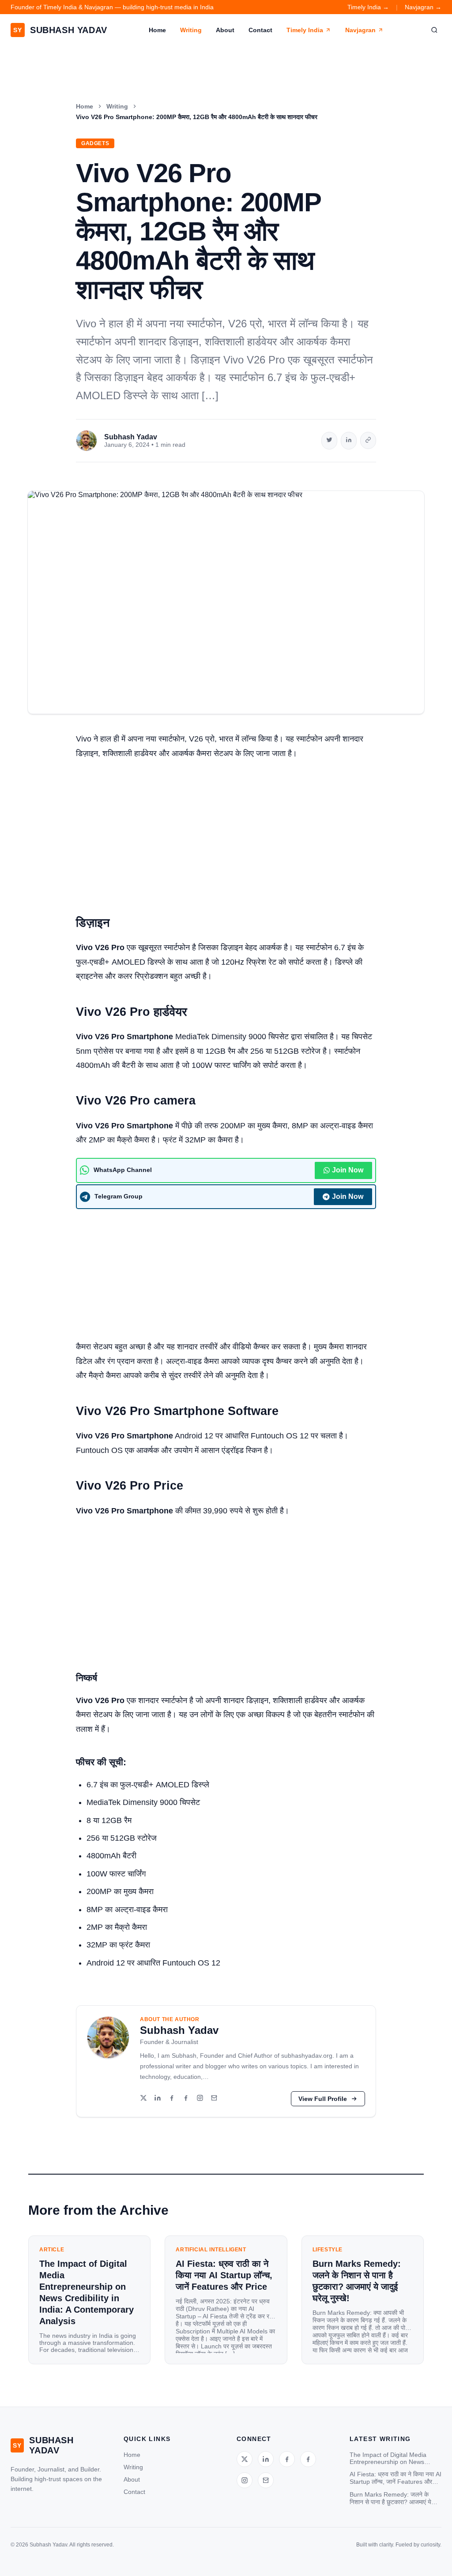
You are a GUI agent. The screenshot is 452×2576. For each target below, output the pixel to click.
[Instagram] (200, 2099)
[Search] (434, 30)
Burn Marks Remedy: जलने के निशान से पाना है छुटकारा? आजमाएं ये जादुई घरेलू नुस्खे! (390, 2498)
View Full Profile (323, 2099)
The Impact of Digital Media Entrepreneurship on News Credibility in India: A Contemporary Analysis (388, 2458)
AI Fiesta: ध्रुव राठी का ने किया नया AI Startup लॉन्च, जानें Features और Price (395, 2478)
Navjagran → (423, 7)
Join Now (348, 1170)
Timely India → (368, 7)
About (225, 30)
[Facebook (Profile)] (186, 2099)
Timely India (305, 30)
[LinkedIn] (158, 2099)
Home (157, 30)
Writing (191, 30)
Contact (260, 30)
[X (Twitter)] (143, 2099)
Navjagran (360, 30)
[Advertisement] (226, 833)
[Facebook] (172, 2099)
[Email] (214, 2099)
